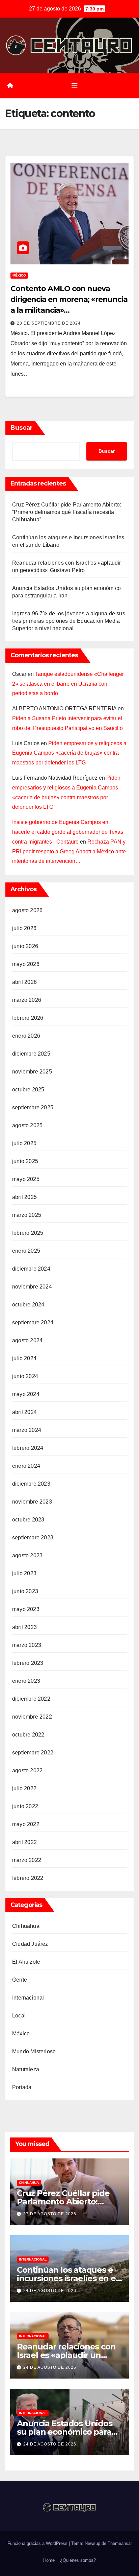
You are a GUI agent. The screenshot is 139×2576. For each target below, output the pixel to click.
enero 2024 (26, 1466)
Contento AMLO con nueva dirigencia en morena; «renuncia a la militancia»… (69, 299)
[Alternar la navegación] (75, 86)
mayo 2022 (26, 1824)
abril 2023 (24, 1627)
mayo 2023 (26, 1609)
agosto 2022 (27, 1770)
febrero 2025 (28, 1233)
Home (49, 2560)
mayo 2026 (26, 964)
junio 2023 (25, 1591)
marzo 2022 (27, 1860)
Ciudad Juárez (30, 1944)
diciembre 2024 (31, 1269)
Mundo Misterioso (34, 2051)
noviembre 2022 (32, 1717)
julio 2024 (24, 1358)
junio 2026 (25, 946)
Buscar (22, 428)
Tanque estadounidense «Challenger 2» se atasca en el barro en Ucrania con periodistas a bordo (68, 684)
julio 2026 (24, 928)
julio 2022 (24, 1788)
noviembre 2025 (32, 1072)
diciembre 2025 (31, 1054)
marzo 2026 (27, 1000)
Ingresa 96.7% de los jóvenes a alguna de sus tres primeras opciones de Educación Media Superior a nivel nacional (69, 621)
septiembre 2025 (33, 1107)
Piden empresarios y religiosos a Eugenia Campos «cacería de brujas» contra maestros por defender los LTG (69, 753)
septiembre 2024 (33, 1322)
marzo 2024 (27, 1430)
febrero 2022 (28, 1878)
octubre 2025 (28, 1090)
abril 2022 (24, 1842)
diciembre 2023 (31, 1484)
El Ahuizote (26, 1962)
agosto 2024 (27, 1340)
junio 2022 (25, 1806)
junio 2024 (25, 1376)
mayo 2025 (26, 1179)
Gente (20, 1980)
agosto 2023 (27, 1555)
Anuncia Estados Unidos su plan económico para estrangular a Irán (65, 2432)
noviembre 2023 (32, 1502)
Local (19, 2016)
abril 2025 (24, 1197)
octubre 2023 (28, 1520)
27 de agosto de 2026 (50, 2214)
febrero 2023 (28, 1663)
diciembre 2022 (31, 1699)
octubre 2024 (28, 1305)
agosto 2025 (27, 1125)
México (19, 275)
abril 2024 (24, 1412)
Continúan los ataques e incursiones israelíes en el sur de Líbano (67, 2278)
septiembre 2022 (33, 1753)
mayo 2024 (26, 1394)
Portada (22, 2087)
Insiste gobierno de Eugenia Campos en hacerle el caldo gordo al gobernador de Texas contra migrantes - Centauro (68, 832)
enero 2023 (26, 1681)
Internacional (28, 1998)
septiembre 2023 (33, 1538)
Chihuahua (26, 1926)
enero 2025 (26, 1251)
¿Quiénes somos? (78, 2560)
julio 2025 (24, 1143)
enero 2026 (26, 1036)
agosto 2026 (27, 910)
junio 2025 (25, 1161)
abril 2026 (24, 982)
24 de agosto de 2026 (50, 2291)
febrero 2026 (28, 1018)
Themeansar (120, 2543)
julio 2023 (24, 1573)
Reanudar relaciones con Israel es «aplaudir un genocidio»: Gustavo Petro (69, 2355)
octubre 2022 (28, 1735)
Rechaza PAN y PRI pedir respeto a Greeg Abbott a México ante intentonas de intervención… (69, 852)
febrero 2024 (28, 1448)
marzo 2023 (27, 1645)
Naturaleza (26, 2069)
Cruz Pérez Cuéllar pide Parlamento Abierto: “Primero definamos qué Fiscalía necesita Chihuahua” (67, 512)
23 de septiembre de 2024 (49, 323)
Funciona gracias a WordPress (38, 2543)
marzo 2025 (27, 1215)
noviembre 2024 (32, 1287)
